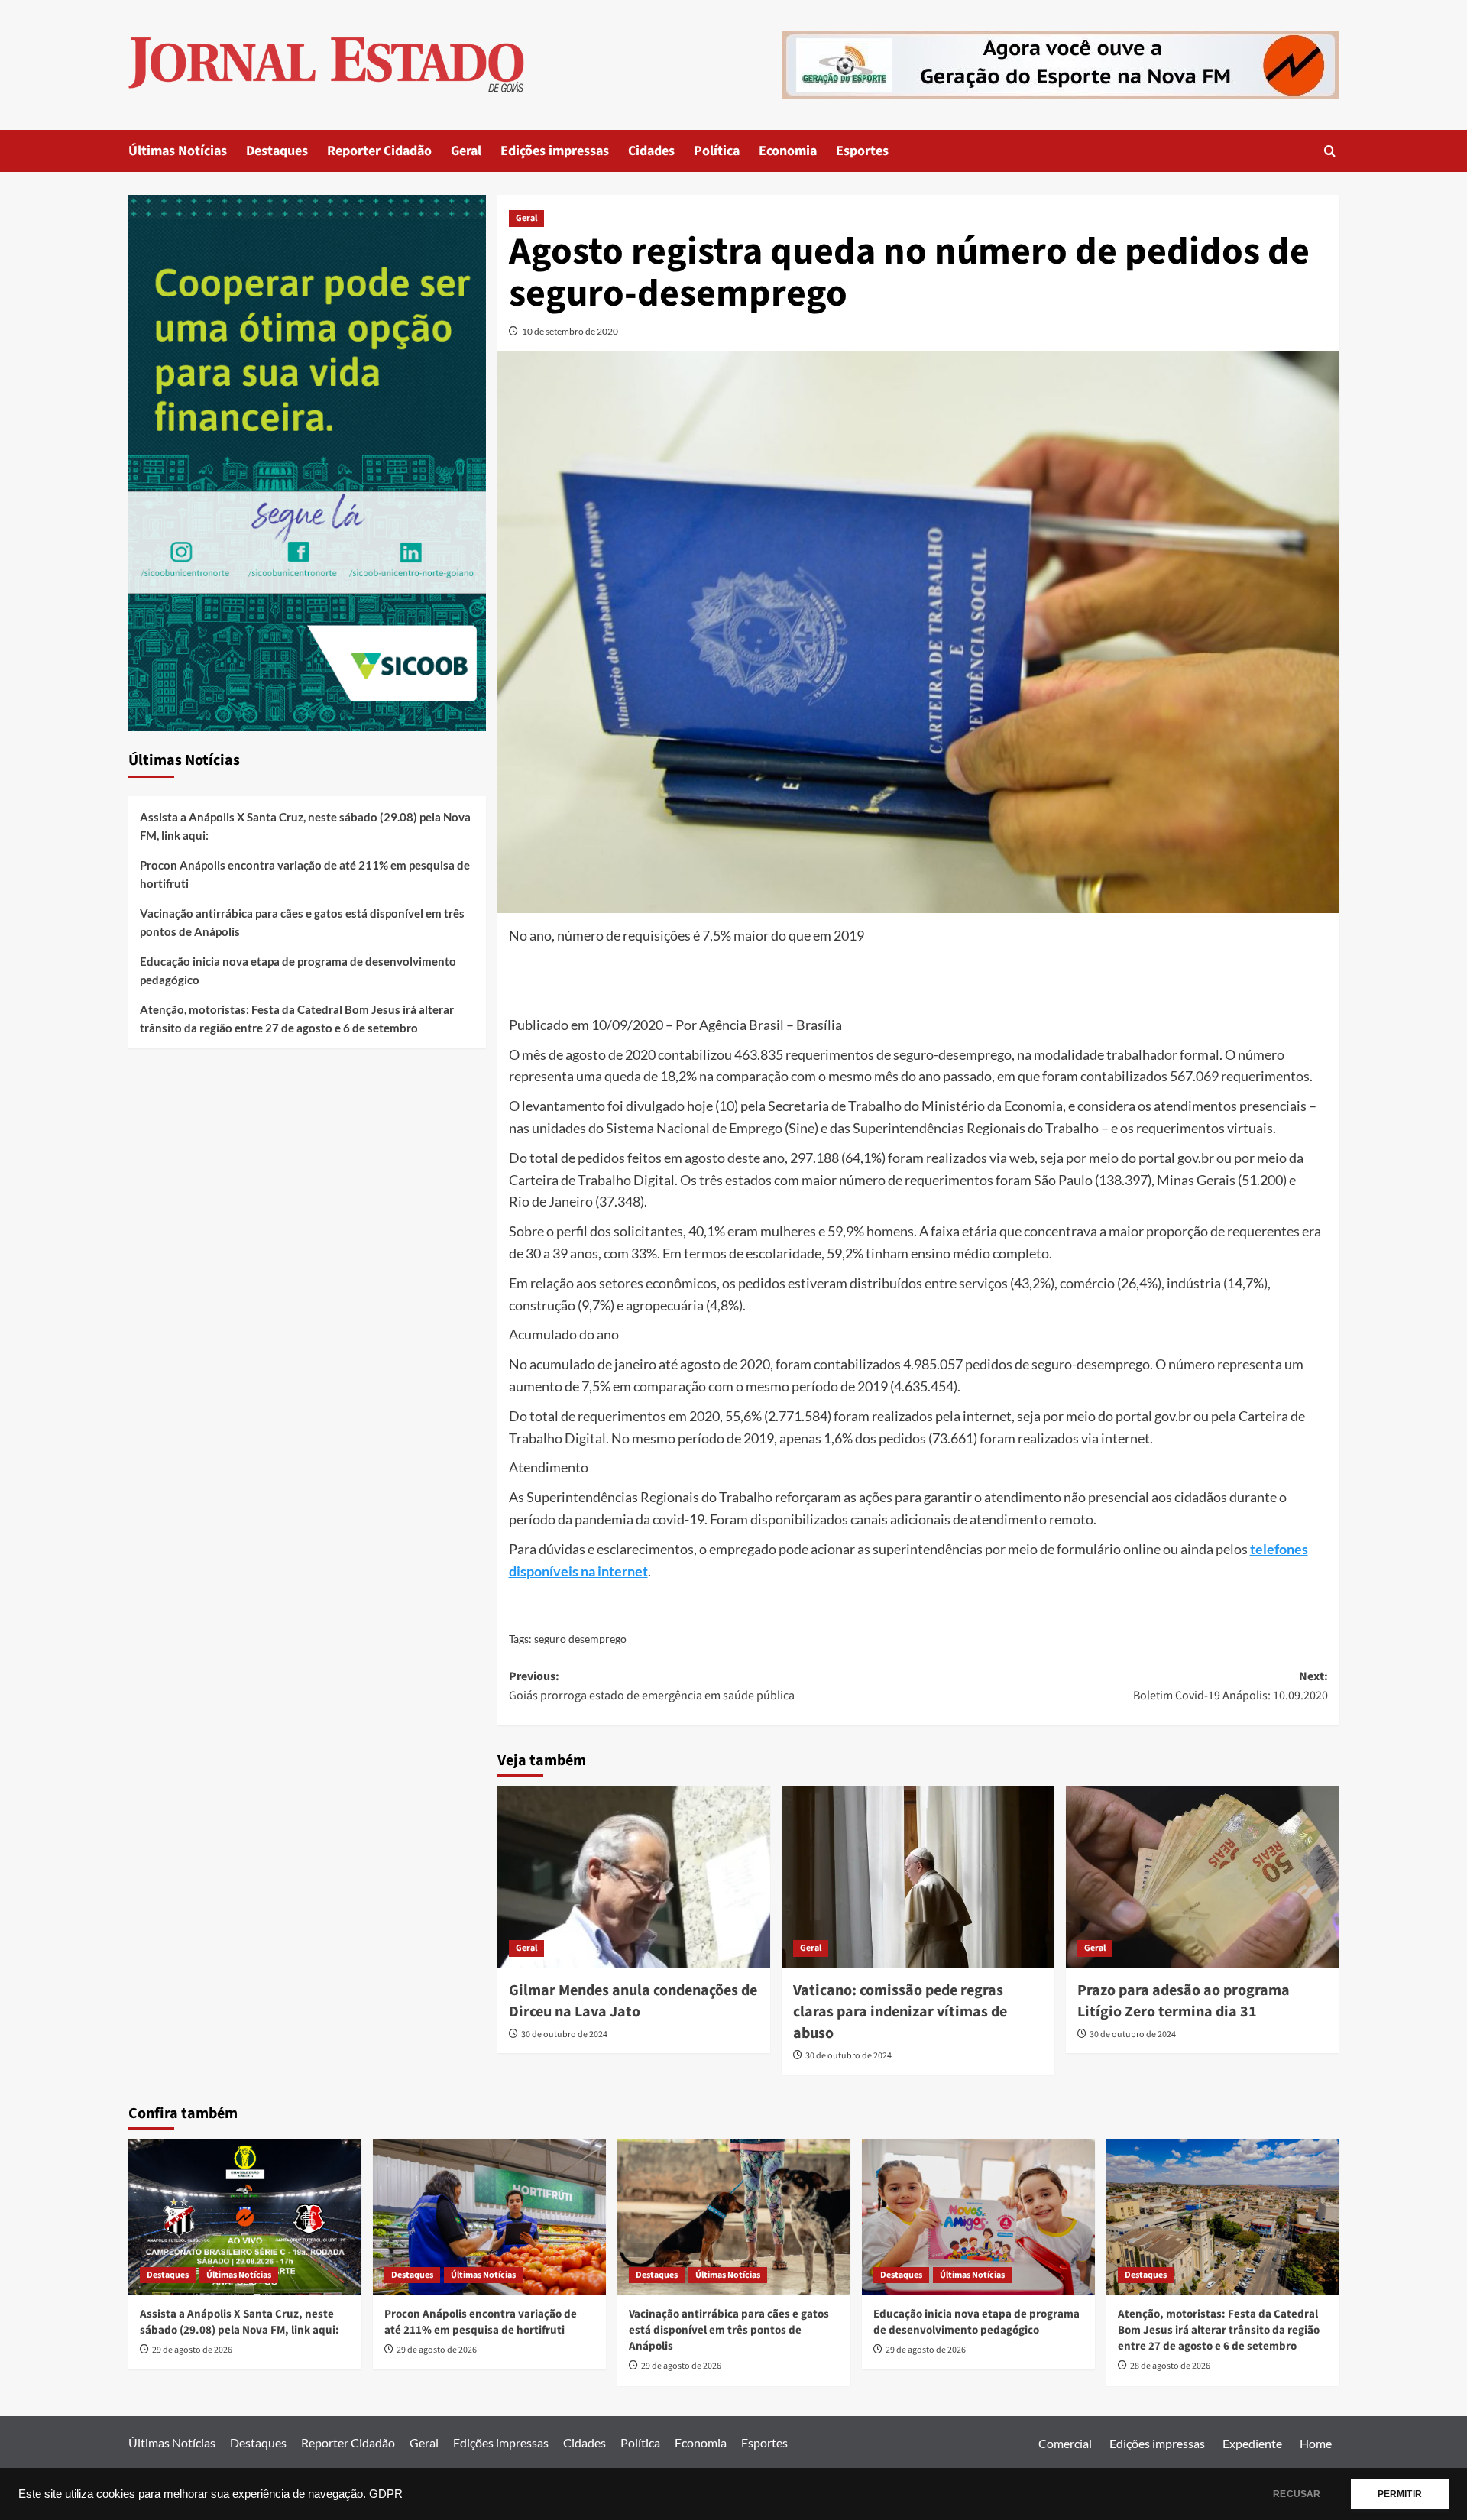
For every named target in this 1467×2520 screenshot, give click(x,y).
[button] (1330, 151)
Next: (1231, 1686)
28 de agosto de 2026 (1170, 2366)
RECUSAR (1297, 2494)
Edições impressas (555, 151)
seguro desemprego (580, 1639)
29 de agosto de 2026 (192, 2350)
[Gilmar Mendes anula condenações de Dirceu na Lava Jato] (634, 1877)
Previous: (652, 1686)
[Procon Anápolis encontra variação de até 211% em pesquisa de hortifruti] (489, 2217)
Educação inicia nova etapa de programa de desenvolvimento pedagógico (298, 970)
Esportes (862, 151)
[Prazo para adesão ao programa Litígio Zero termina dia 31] (1202, 1877)
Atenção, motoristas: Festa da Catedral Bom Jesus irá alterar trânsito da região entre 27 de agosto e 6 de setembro (297, 1019)
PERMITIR (1400, 2494)
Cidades (651, 151)
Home (1316, 2443)
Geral (466, 151)
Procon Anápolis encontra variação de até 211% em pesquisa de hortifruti (305, 874)
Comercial (1065, 2443)
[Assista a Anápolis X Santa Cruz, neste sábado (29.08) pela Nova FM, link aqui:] (245, 2217)
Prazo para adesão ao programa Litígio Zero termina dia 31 (1184, 2001)
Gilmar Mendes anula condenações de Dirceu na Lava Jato (633, 2001)
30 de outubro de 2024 (564, 2034)
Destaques (277, 151)
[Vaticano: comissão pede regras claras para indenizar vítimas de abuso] (918, 1877)
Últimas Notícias (178, 151)
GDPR (386, 2494)
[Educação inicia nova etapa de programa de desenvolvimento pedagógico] (978, 2217)
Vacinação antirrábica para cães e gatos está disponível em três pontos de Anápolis (302, 922)
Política (717, 151)
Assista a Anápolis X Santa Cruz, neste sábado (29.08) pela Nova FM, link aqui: (305, 826)
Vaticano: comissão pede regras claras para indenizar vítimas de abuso (900, 2012)
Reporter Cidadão (379, 151)
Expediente (1252, 2443)
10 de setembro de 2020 (570, 331)
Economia (788, 151)
